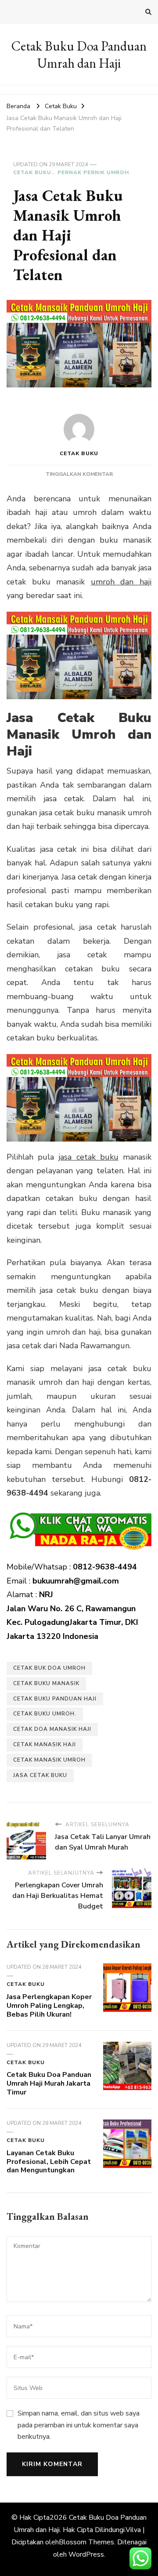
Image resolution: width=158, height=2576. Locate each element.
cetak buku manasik (46, 1683)
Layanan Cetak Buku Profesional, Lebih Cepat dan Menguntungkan (49, 2162)
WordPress (86, 2554)
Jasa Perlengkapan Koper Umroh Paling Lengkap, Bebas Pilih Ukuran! (49, 2006)
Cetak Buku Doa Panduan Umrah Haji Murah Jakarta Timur (49, 2083)
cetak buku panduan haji (55, 1699)
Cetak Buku (32, 172)
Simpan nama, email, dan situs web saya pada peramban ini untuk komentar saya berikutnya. (79, 2425)
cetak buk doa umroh (49, 1668)
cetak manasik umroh (49, 1760)
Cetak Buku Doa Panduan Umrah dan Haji (79, 55)
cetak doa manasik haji (52, 1729)
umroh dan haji (121, 582)
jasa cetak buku (88, 1157)
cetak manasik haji (45, 1744)
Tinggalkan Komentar (79, 474)
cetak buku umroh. (45, 1714)
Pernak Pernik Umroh (93, 172)
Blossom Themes (86, 2542)
